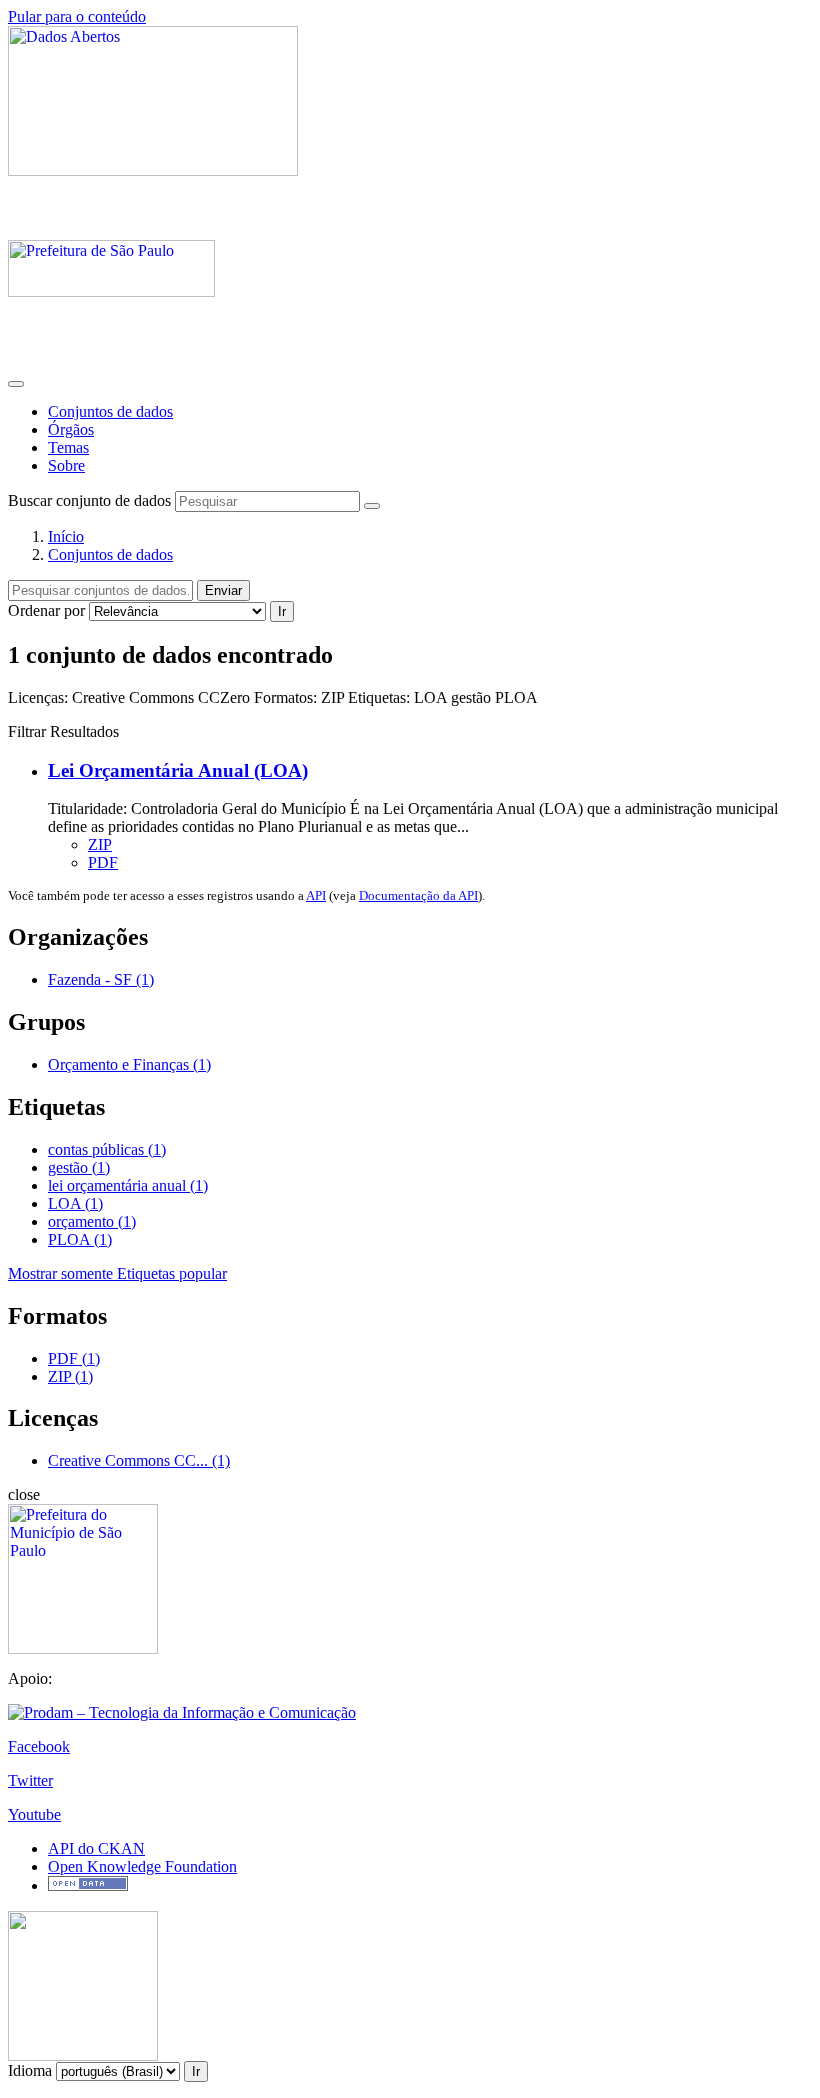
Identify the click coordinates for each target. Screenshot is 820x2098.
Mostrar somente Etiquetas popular (117, 1273)
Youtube (34, 1814)
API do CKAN (96, 1848)
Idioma (30, 2070)
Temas (68, 447)
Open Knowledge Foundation (142, 1866)
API (316, 895)
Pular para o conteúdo (77, 16)
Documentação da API (418, 895)
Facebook (39, 1746)
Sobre (66, 465)
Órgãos (71, 429)
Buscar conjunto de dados (89, 500)
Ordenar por (46, 610)
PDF (103, 862)
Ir (282, 611)
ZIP (100, 844)
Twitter (30, 1780)
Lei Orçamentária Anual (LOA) (178, 770)
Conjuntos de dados (110, 411)
